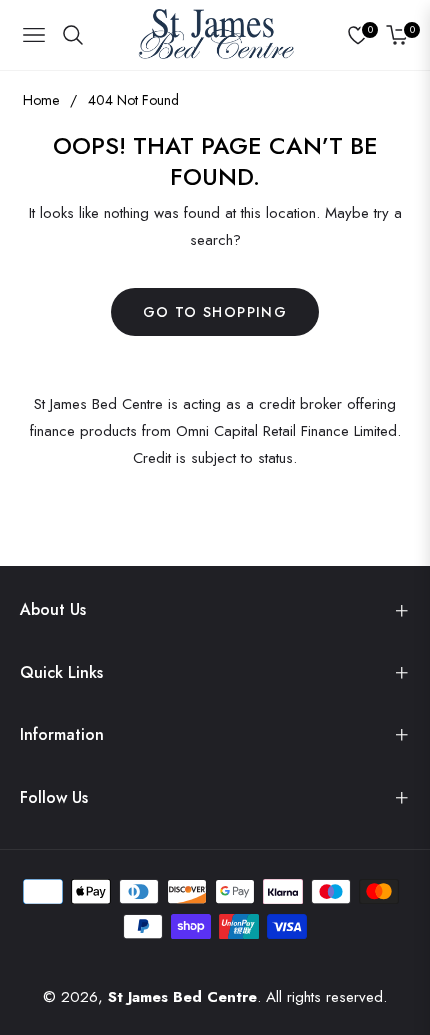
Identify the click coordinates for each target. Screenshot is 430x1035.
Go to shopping (215, 312)
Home (41, 100)
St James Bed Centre (182, 997)
